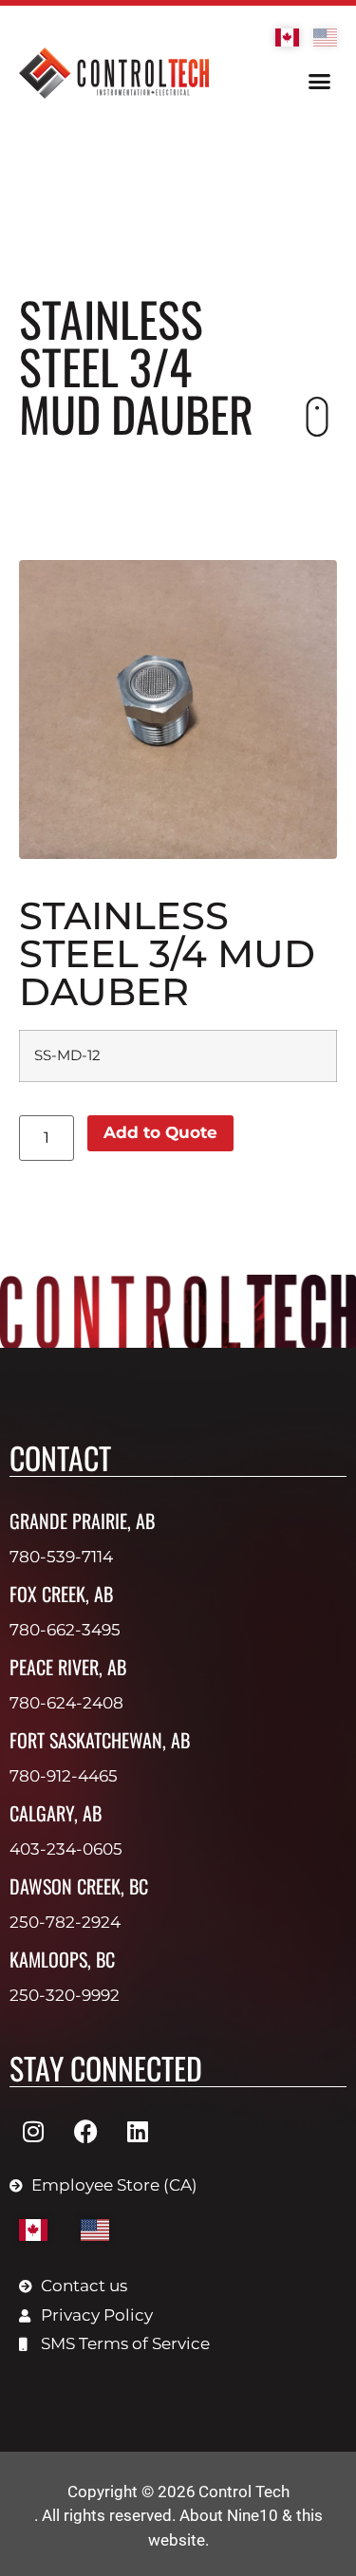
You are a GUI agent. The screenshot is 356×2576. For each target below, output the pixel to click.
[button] (320, 82)
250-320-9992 (65, 1995)
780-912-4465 (64, 1776)
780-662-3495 (65, 1630)
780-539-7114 (61, 1557)
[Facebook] (85, 2131)
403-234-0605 (66, 1849)
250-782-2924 (65, 1922)
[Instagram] (33, 2131)
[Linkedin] (138, 2131)
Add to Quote (160, 1132)
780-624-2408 (66, 1703)
